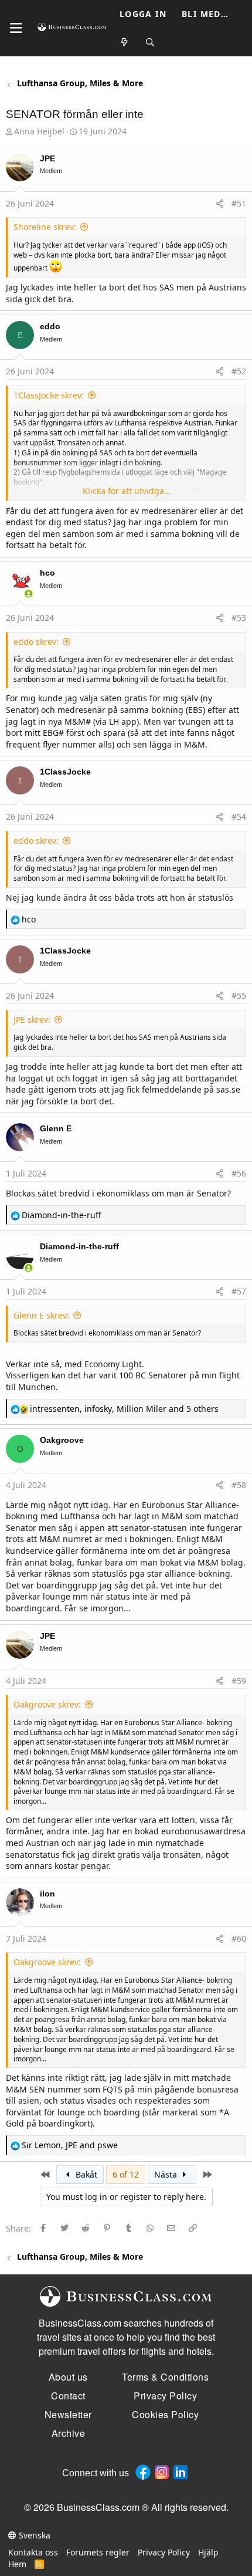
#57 (239, 1291)
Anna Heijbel (39, 131)
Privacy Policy (164, 2552)
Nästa (167, 2174)
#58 (239, 1485)
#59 (239, 1681)
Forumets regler (98, 2552)
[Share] (220, 204)
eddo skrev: (36, 642)
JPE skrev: (32, 1020)
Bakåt (85, 2174)
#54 (239, 817)
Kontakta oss (33, 2552)
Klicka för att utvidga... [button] (127, 491)
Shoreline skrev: (45, 227)
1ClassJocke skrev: (49, 395)
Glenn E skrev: (41, 1315)
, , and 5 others (124, 1409)
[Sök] (151, 43)
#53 (239, 618)
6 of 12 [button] (126, 2174)
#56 (239, 1173)
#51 (239, 203)
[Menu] (16, 28)
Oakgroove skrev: (47, 1704)
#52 (239, 371)
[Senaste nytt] (125, 43)
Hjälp (208, 2552)
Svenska (33, 2535)
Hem (17, 2564)
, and (70, 2145)
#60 (239, 1938)
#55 (239, 995)
